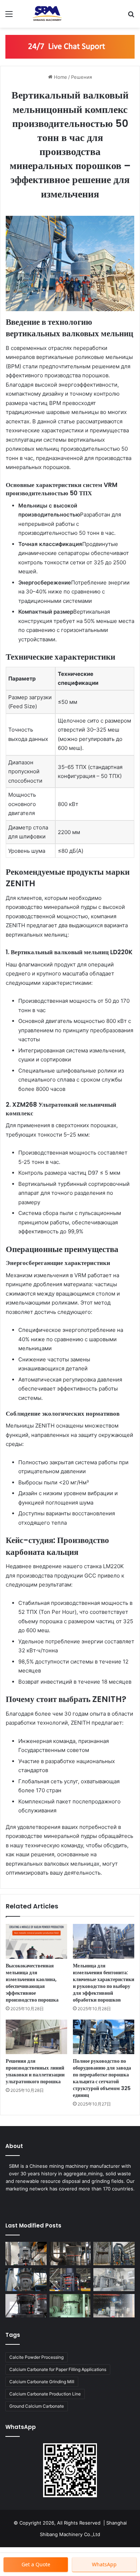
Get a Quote (36, 2564)
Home (60, 77)
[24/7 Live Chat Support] (70, 46)
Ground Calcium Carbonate (37, 2406)
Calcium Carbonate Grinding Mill (42, 2382)
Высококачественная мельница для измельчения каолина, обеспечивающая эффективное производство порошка (32, 1983)
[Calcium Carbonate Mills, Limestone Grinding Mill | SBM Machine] (47, 14)
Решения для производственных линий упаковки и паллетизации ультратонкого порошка (35, 2071)
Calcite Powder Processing (36, 2357)
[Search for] (131, 16)
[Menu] (9, 16)
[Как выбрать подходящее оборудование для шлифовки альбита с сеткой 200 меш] (70, 2254)
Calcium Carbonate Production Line (45, 2394)
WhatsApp (104, 2564)
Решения (81, 77)
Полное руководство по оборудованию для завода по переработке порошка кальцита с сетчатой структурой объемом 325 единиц (102, 2078)
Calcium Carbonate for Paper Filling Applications (58, 2369)
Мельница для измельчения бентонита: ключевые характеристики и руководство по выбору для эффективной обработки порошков (104, 1983)
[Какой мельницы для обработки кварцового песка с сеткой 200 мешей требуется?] (70, 2280)
